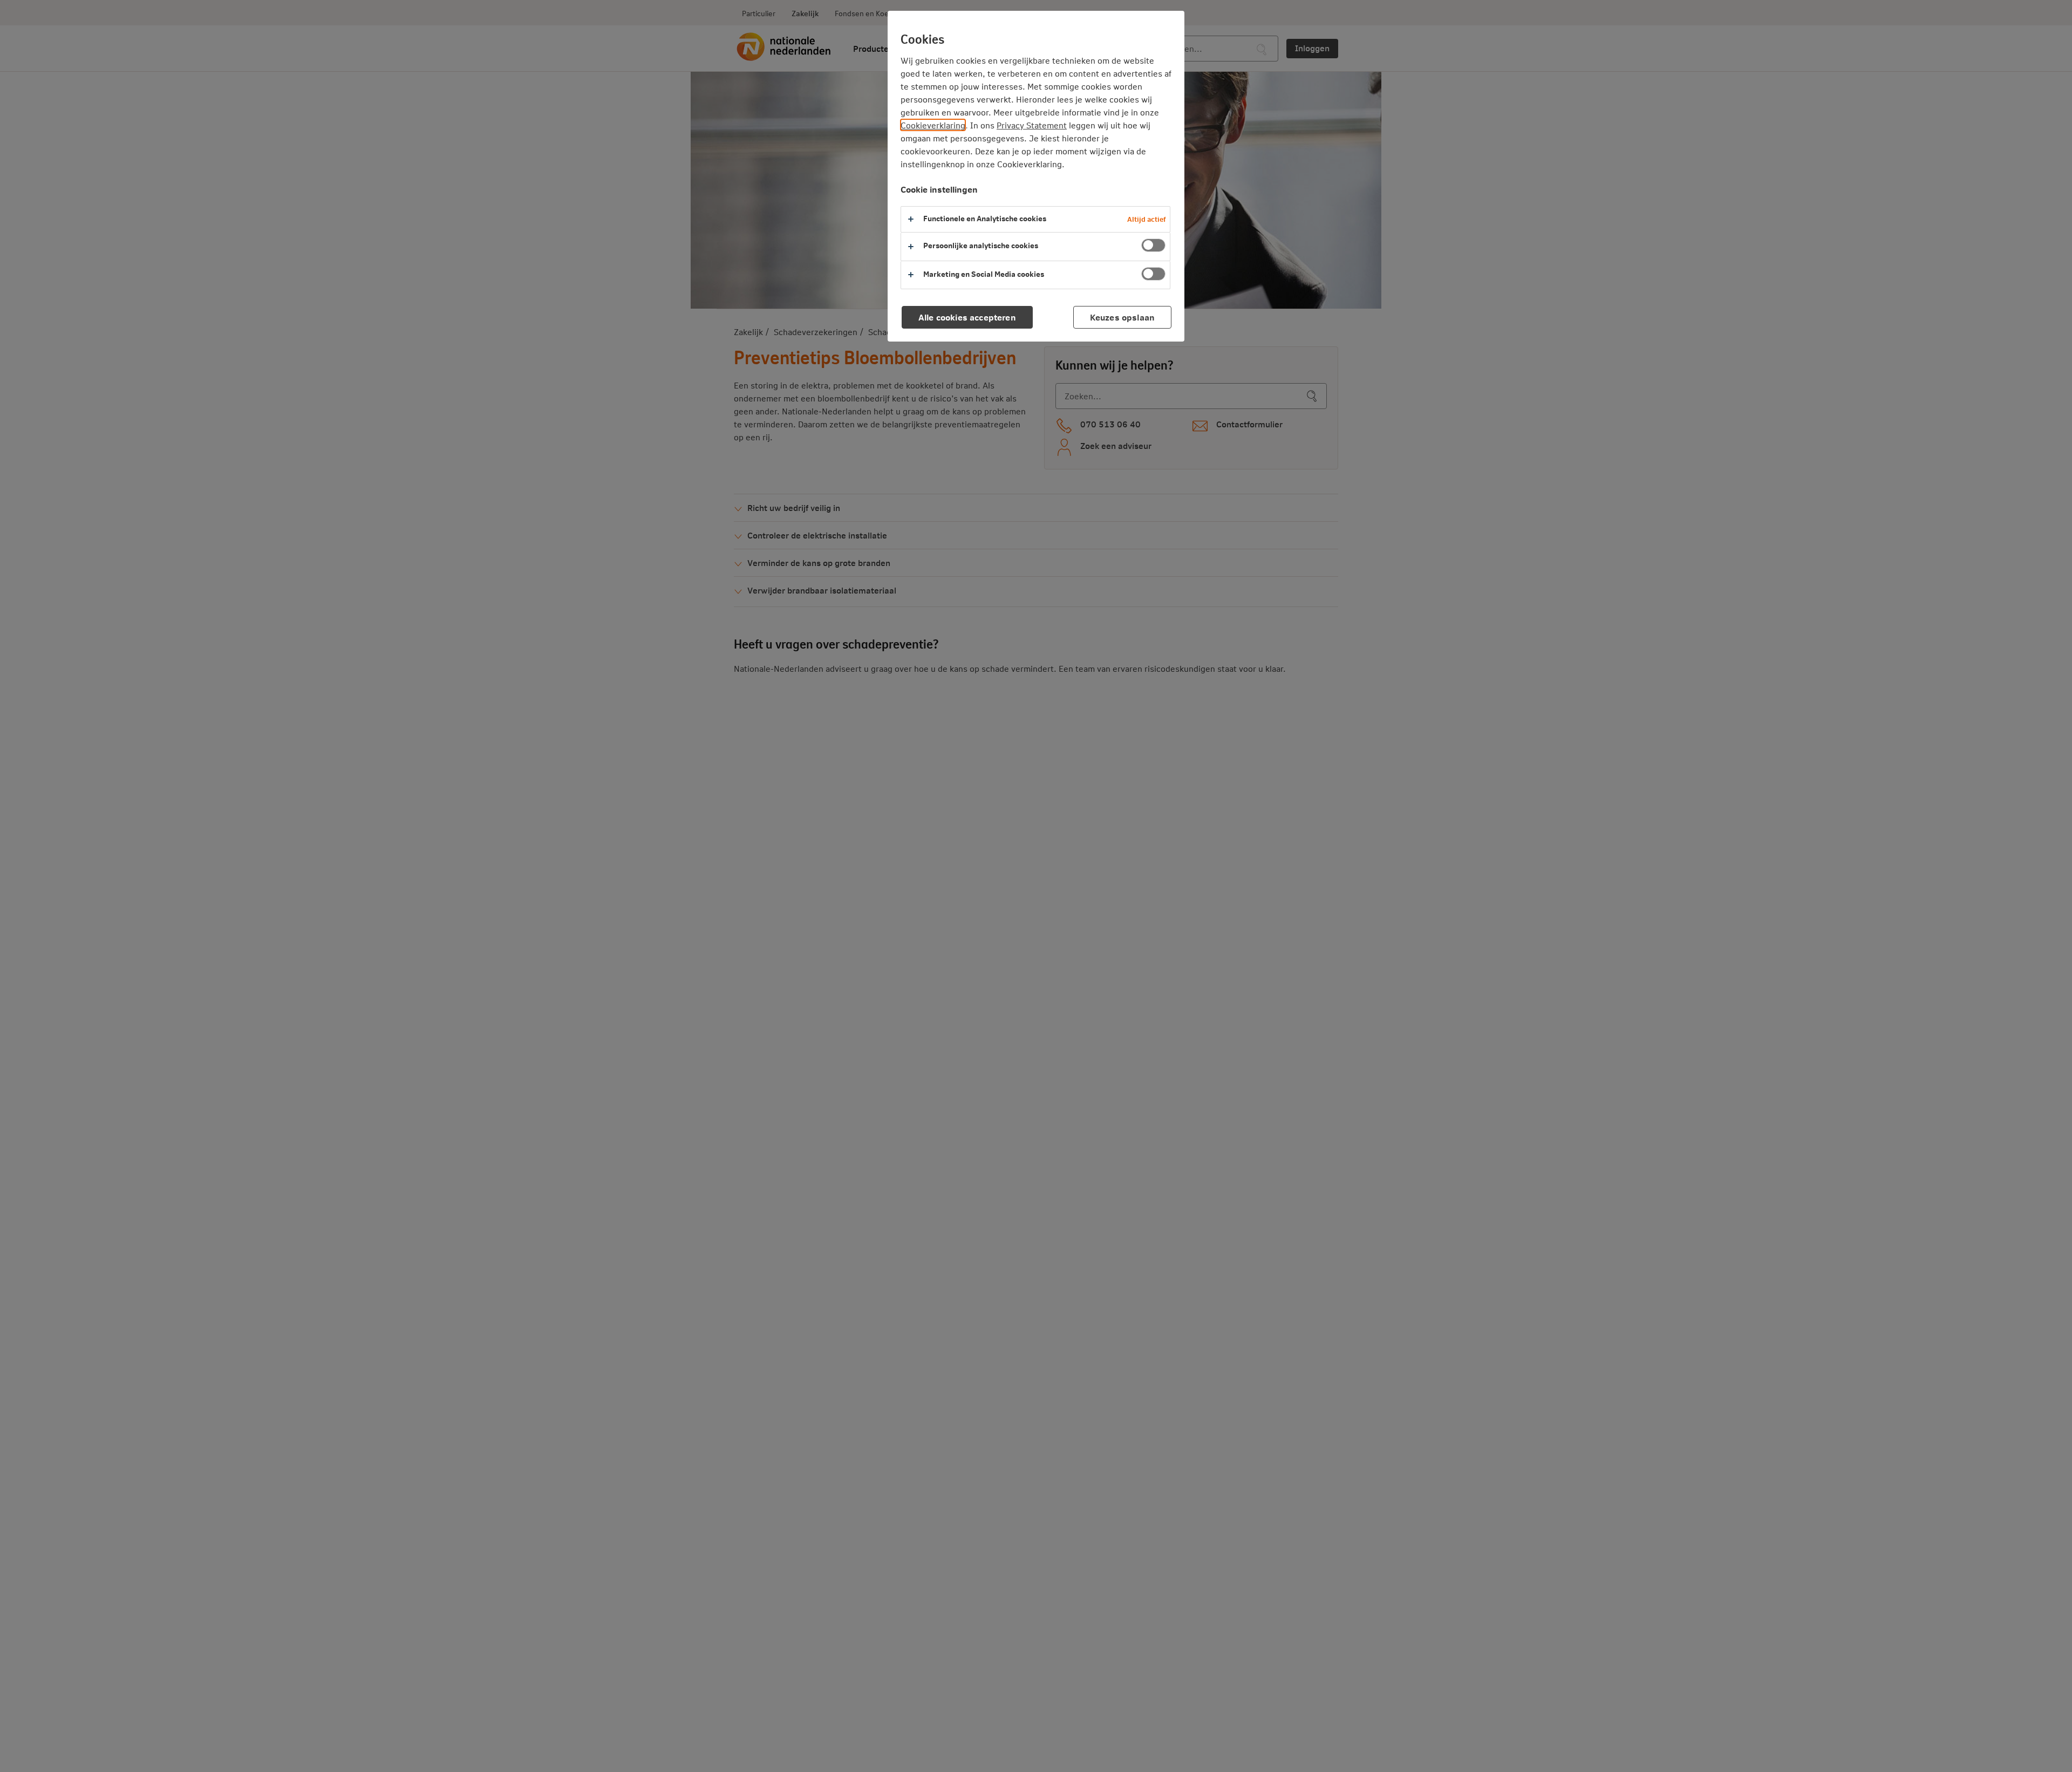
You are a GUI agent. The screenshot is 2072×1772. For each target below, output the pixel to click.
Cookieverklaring (933, 125)
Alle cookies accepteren (967, 317)
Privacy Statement (1032, 125)
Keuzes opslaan (1122, 317)
